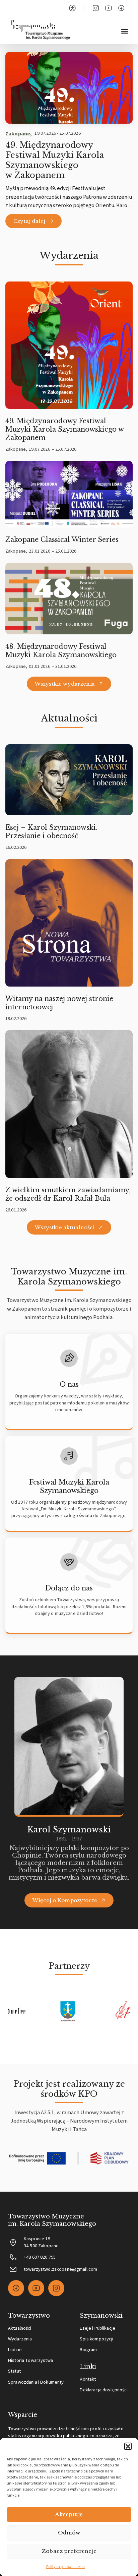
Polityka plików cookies (66, 2567)
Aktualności (20, 2328)
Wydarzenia (20, 2339)
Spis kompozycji (96, 2339)
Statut (14, 2371)
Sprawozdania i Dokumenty (36, 2382)
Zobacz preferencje (69, 2551)
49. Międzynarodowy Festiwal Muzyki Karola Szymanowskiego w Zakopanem (55, 160)
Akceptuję (69, 2514)
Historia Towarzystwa (30, 2360)
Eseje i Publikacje (97, 2328)
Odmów (69, 2533)
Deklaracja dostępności (104, 2390)
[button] (128, 2446)
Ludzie (15, 2350)
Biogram (88, 2350)
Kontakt (88, 2379)
